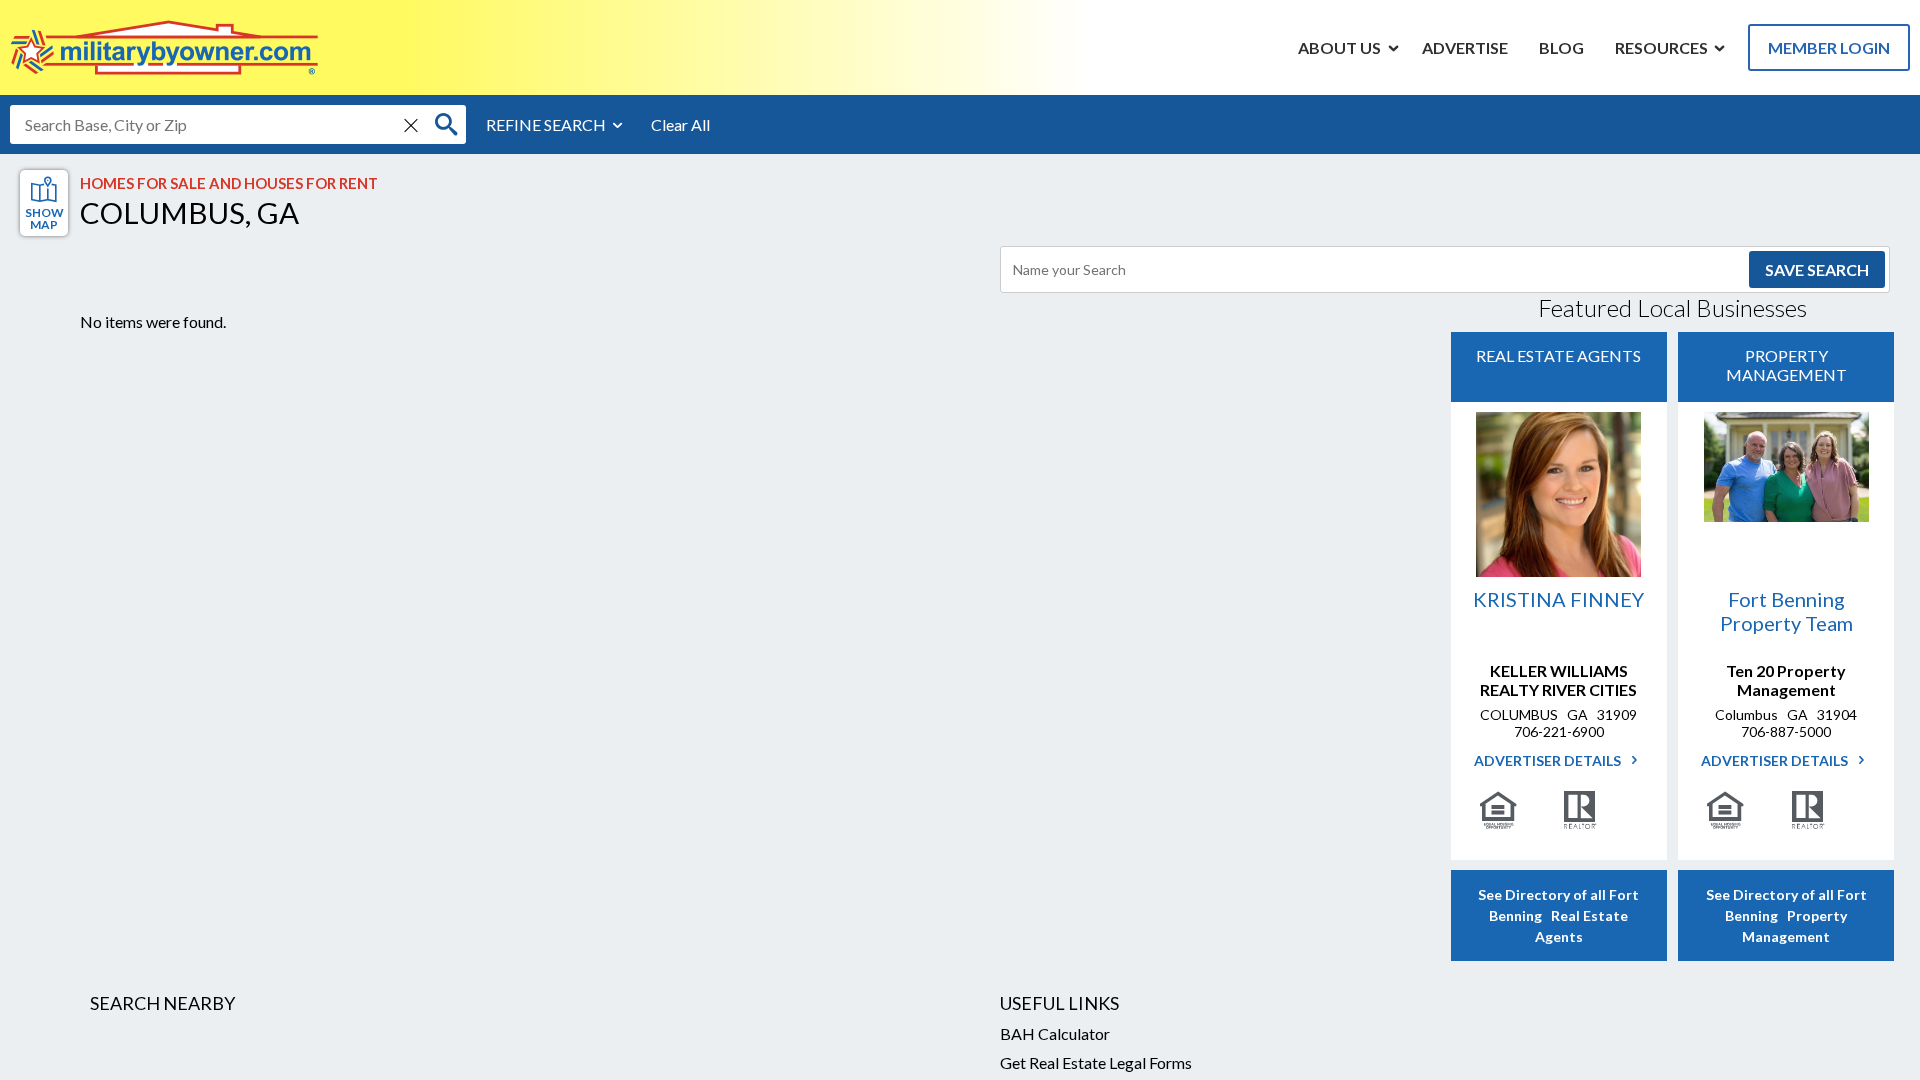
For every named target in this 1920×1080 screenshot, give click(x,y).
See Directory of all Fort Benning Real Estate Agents (1558, 915)
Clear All (680, 124)
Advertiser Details (1549, 760)
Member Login (1829, 47)
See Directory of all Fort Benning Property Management (1786, 915)
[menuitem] (1340, 47)
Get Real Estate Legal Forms (1096, 1062)
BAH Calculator (1055, 1033)
